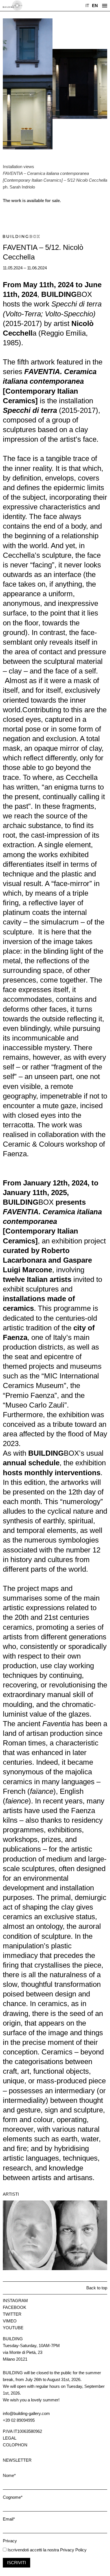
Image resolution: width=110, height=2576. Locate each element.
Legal (10, 2438)
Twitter (12, 2314)
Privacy (10, 2541)
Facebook (15, 2307)
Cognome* (13, 2497)
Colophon (15, 2445)
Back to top (97, 2288)
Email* (9, 2519)
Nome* (9, 2475)
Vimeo (10, 2321)
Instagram (15, 2301)
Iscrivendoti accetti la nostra (33, 2550)
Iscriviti (16, 2563)
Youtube (13, 2328)
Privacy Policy (73, 2550)
